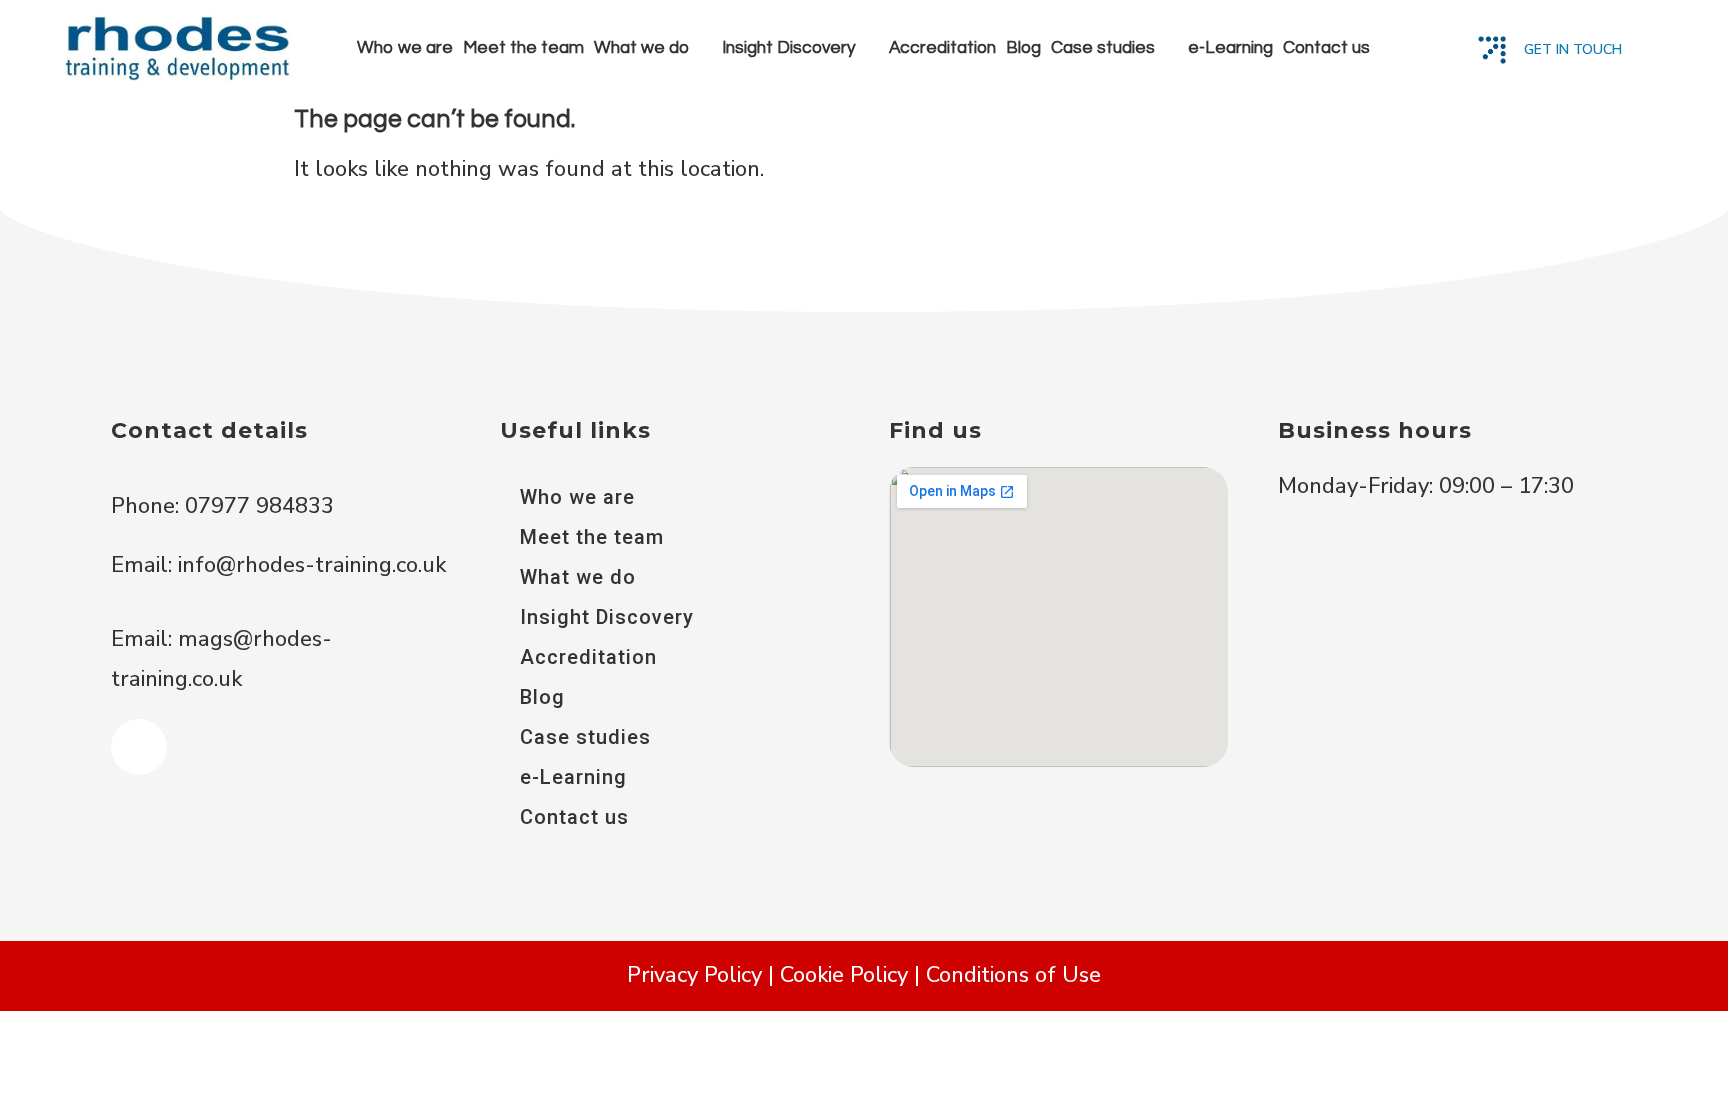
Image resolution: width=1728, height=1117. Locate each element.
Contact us (1326, 48)
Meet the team (523, 48)
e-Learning (1230, 48)
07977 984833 (256, 506)
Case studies (1103, 48)
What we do (641, 48)
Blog (1023, 48)
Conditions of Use (1013, 975)
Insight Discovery (789, 48)
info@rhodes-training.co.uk (312, 565)
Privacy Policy (694, 975)
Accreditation (942, 48)
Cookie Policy (844, 975)
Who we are (405, 48)
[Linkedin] (139, 747)
